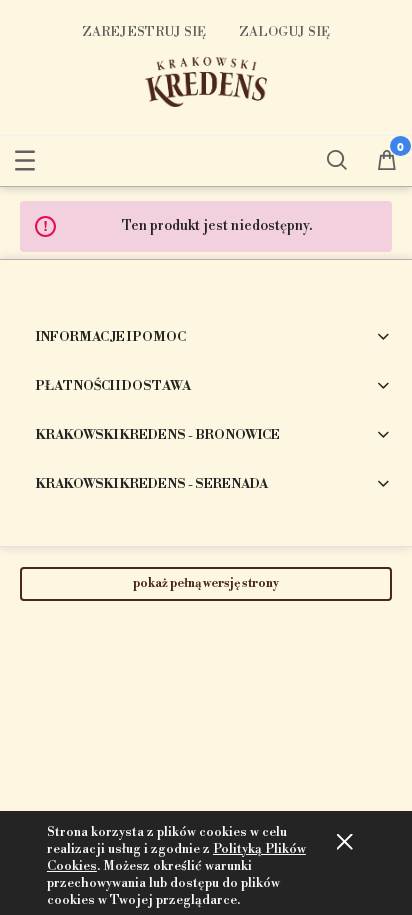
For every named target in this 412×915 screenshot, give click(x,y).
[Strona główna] (206, 80)
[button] (25, 156)
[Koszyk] (387, 162)
